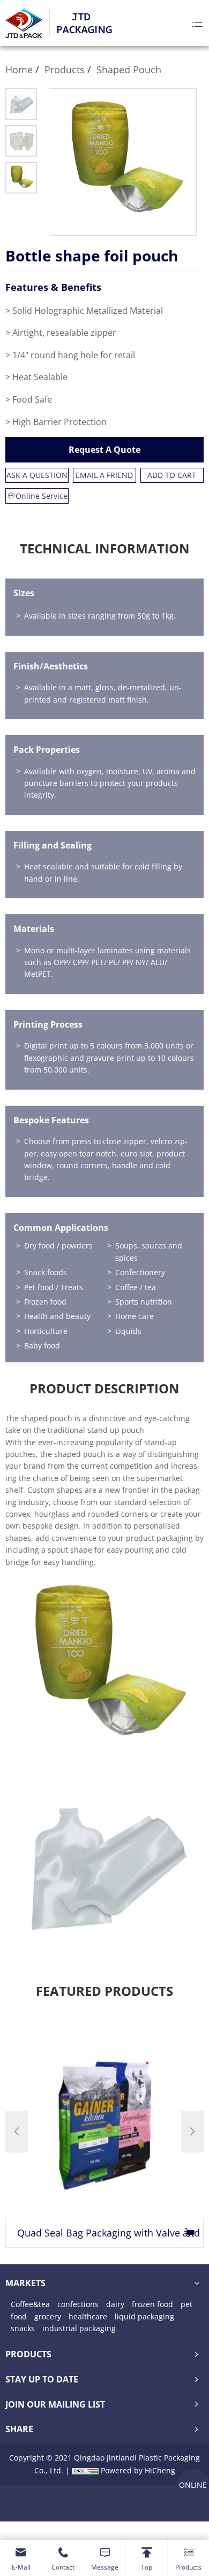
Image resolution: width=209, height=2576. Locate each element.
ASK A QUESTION (37, 475)
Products (65, 70)
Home (19, 70)
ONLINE (193, 2485)
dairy (115, 2304)
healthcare (88, 2316)
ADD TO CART (172, 475)
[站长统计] (85, 2470)
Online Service (42, 496)
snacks (23, 2328)
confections (78, 2304)
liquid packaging (144, 2316)
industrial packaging (79, 2328)
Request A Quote (104, 450)
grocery (48, 2316)
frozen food (152, 2304)
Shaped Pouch (129, 70)
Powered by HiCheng (138, 2470)
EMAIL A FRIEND (104, 475)
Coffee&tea (30, 2304)
